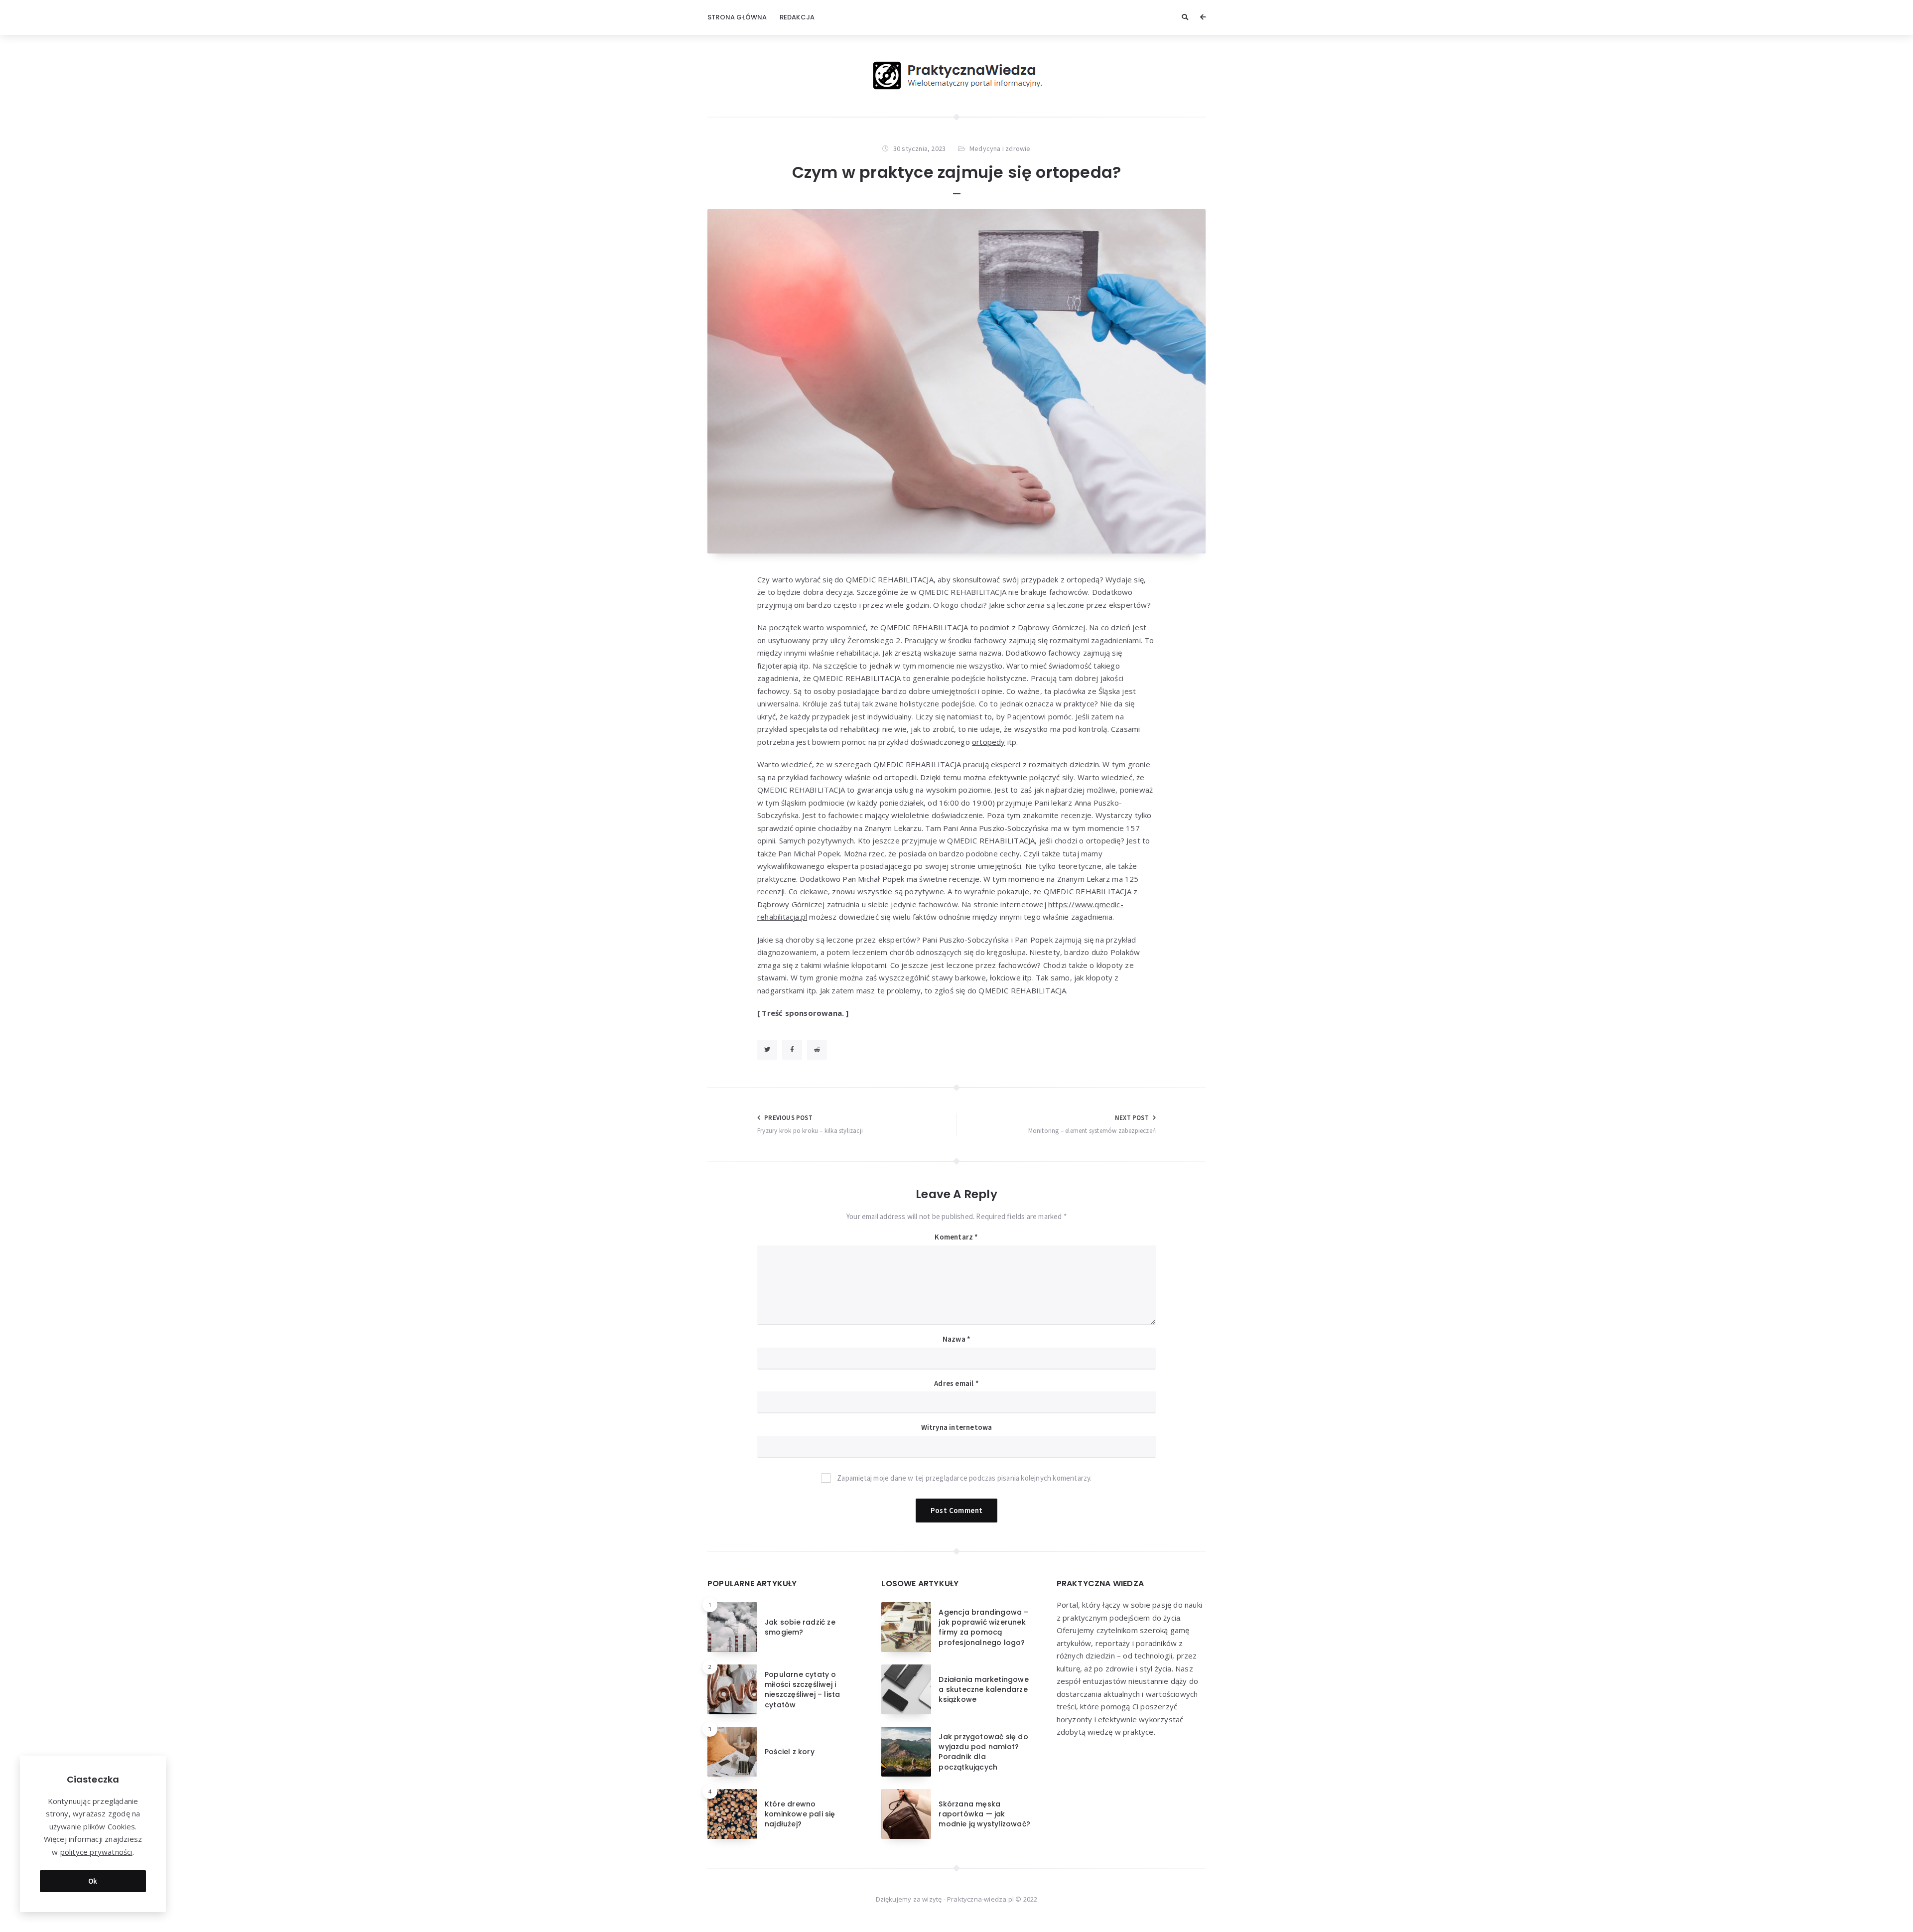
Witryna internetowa (957, 1427)
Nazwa (956, 1339)
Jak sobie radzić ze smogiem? (800, 1627)
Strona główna (737, 17)
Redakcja (797, 17)
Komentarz (956, 1237)
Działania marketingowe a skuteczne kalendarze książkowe (983, 1690)
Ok (93, 1881)
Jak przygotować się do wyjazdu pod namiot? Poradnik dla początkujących (983, 1752)
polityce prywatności (96, 1852)
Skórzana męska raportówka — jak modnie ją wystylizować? (984, 1814)
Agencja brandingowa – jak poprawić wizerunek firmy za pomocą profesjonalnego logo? (983, 1627)
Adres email (956, 1383)
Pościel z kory (790, 1752)
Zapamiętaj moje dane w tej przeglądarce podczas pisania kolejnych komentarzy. (964, 1478)
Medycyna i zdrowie (1000, 148)
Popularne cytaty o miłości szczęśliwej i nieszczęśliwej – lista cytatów (802, 1690)
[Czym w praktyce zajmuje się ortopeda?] (956, 381)
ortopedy (989, 742)
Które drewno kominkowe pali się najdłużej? (800, 1814)
